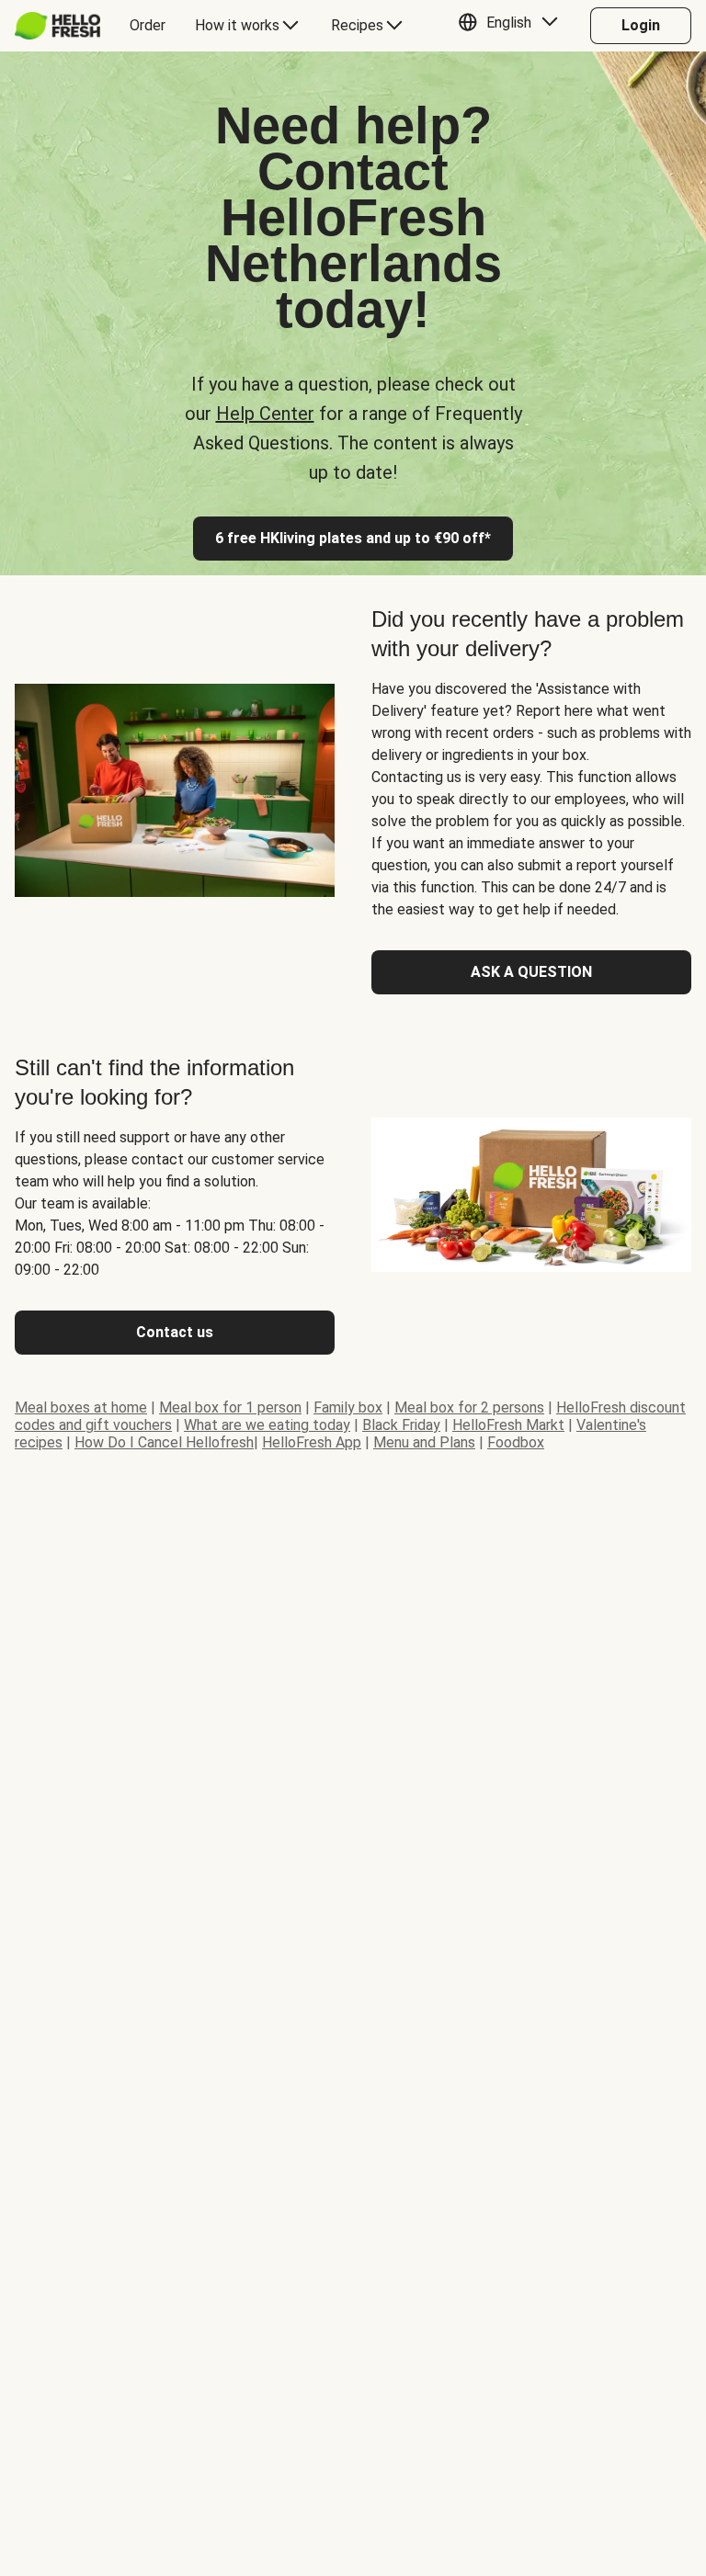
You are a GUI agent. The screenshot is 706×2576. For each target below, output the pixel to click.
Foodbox (516, 1442)
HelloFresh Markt (508, 1425)
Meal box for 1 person (230, 1407)
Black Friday (401, 1425)
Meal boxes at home (81, 1407)
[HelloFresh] (57, 26)
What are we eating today (267, 1425)
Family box (348, 1407)
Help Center (265, 414)
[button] (512, 26)
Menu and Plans (424, 1442)
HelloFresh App (312, 1442)
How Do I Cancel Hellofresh (164, 1442)
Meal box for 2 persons (469, 1407)
